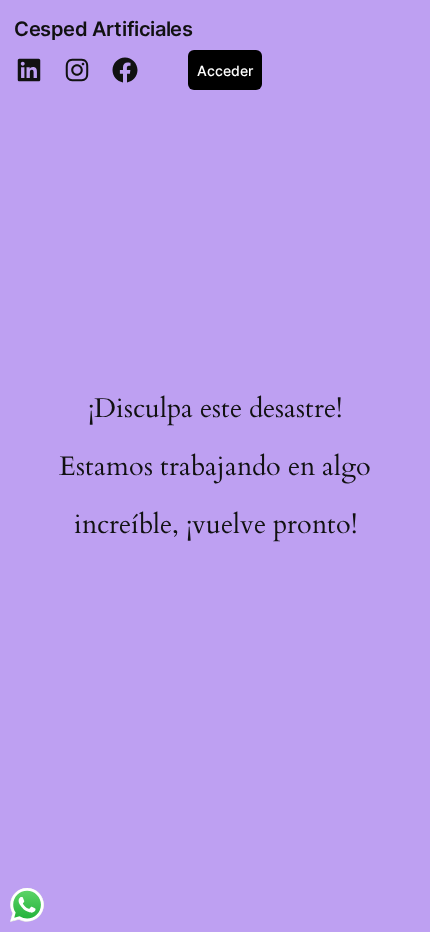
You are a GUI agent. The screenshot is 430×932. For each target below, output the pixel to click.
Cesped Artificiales (103, 29)
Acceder (225, 70)
